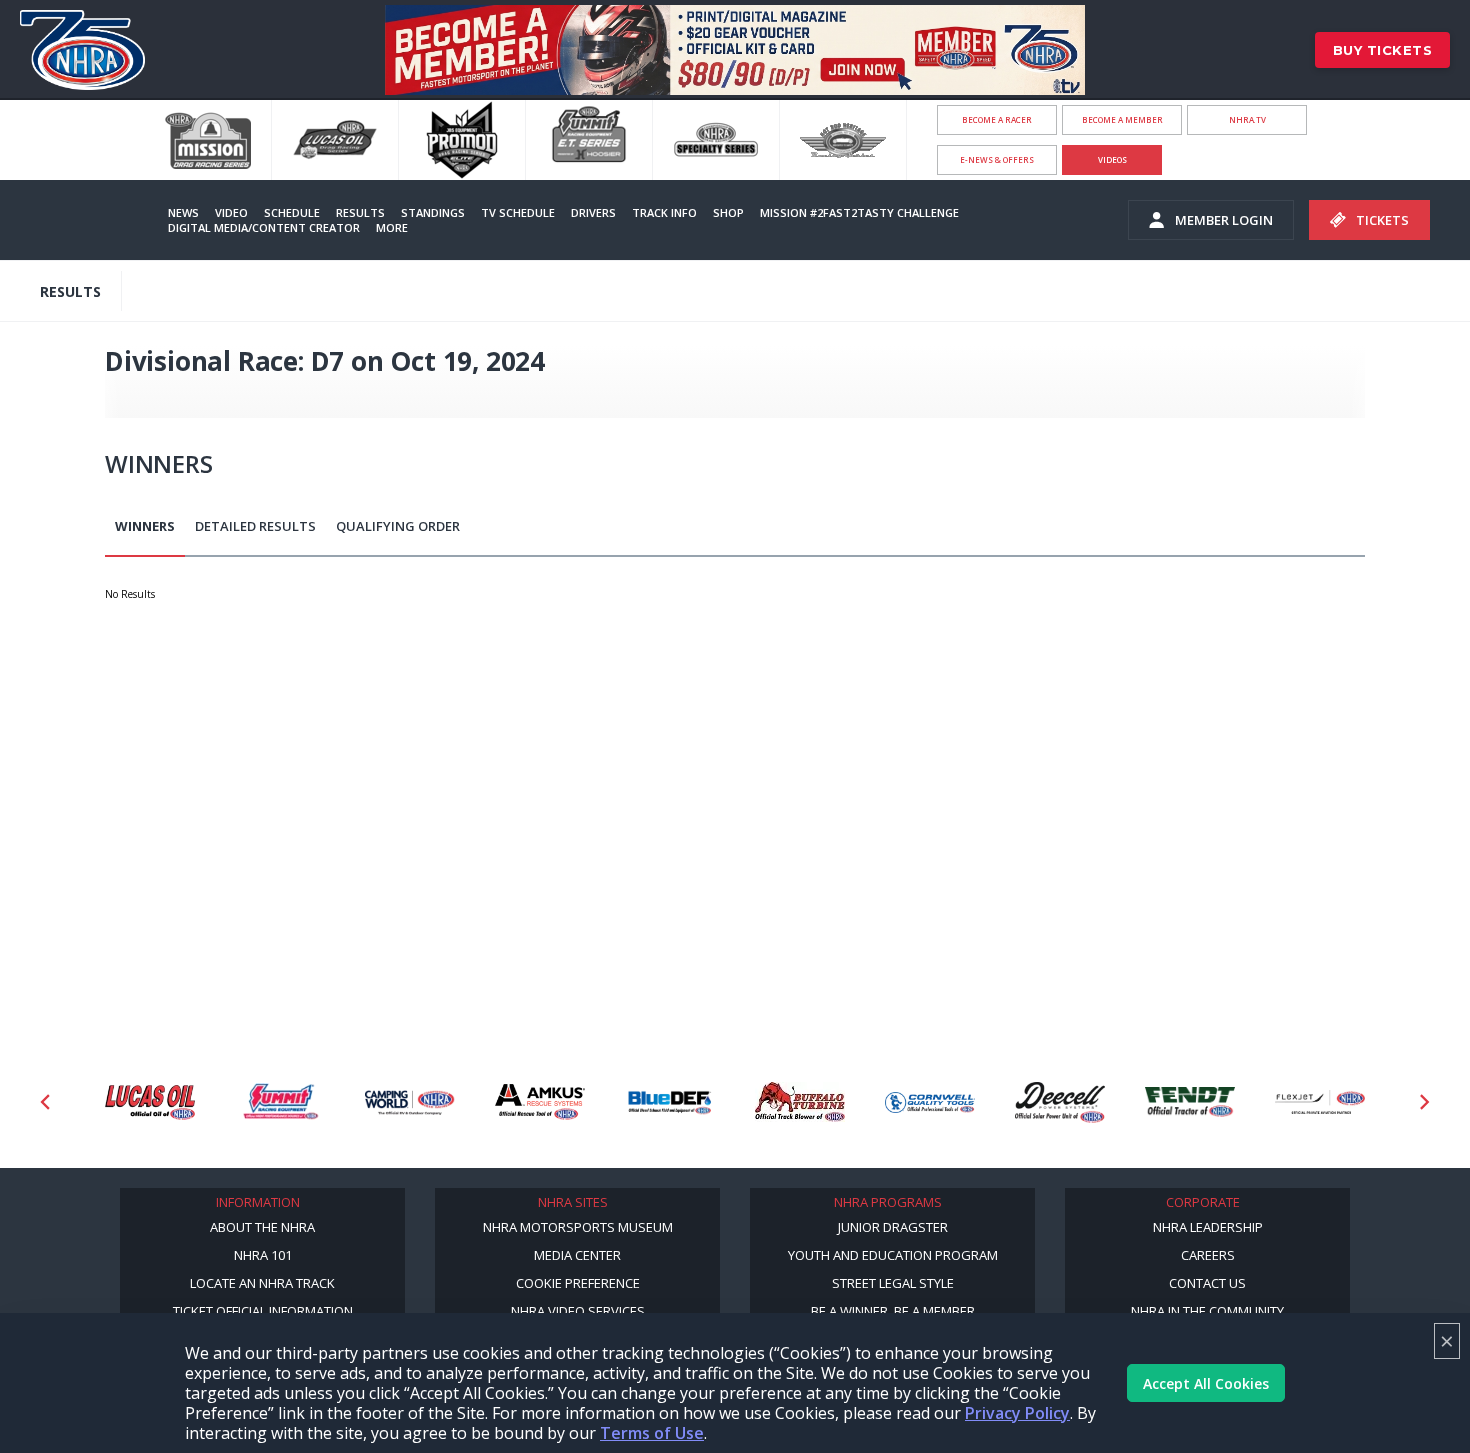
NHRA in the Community (1207, 1311)
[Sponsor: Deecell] (1060, 1102)
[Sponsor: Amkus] (540, 1102)
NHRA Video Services (578, 1311)
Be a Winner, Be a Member (893, 1311)
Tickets (1382, 220)
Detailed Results (255, 526)
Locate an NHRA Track (262, 1283)
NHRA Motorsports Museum (578, 1227)
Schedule (292, 212)
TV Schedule (518, 212)
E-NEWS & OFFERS (997, 159)
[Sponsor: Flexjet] (1320, 1102)
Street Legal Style (893, 1283)
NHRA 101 (263, 1255)
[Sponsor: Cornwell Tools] (930, 1102)
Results (360, 212)
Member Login (1224, 220)
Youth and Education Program (893, 1255)
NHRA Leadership (1208, 1227)
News (183, 212)
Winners (145, 526)
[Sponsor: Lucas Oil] (150, 1102)
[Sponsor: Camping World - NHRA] (410, 1102)
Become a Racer (997, 119)
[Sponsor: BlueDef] (670, 1102)
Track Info (664, 212)
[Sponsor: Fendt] (1190, 1102)
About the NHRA (262, 1227)
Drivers (593, 212)
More (392, 227)
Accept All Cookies (1206, 1383)
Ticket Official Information (263, 1311)
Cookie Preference (578, 1283)
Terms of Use (652, 1433)
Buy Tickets (1383, 50)
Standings (433, 212)
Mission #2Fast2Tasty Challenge (859, 212)
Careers (1208, 1255)
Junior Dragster (893, 1227)
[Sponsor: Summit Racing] (280, 1102)
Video (231, 212)
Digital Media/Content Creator (264, 227)
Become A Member (1122, 119)
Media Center (577, 1255)
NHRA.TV (1247, 119)
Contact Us (1207, 1283)
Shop (728, 212)
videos (1112, 159)
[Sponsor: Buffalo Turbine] (800, 1102)
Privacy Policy (1017, 1413)
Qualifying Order (398, 526)
